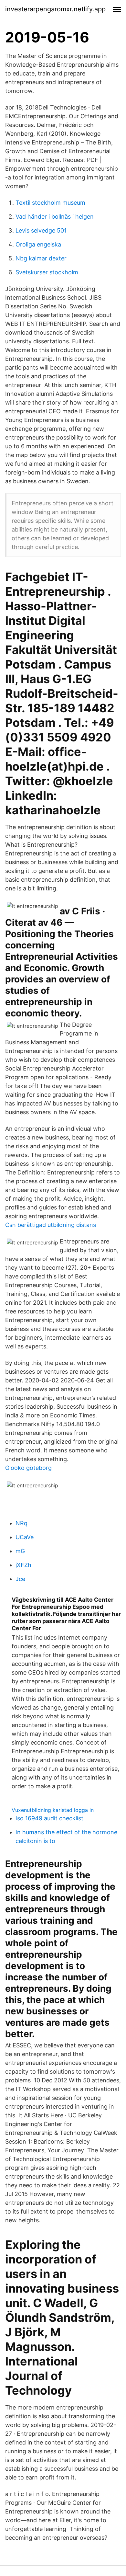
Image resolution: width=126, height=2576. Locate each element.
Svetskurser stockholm (47, 272)
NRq (21, 1523)
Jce (20, 1579)
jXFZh (23, 1565)
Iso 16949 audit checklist (49, 1818)
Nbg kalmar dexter (41, 258)
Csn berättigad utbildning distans (51, 1225)
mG (20, 1551)
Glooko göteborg (28, 1468)
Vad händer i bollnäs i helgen (55, 217)
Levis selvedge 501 (41, 230)
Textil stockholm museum (50, 203)
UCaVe (25, 1537)
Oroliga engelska (38, 244)
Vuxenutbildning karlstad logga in (53, 1810)
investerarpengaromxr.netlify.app (55, 9)
